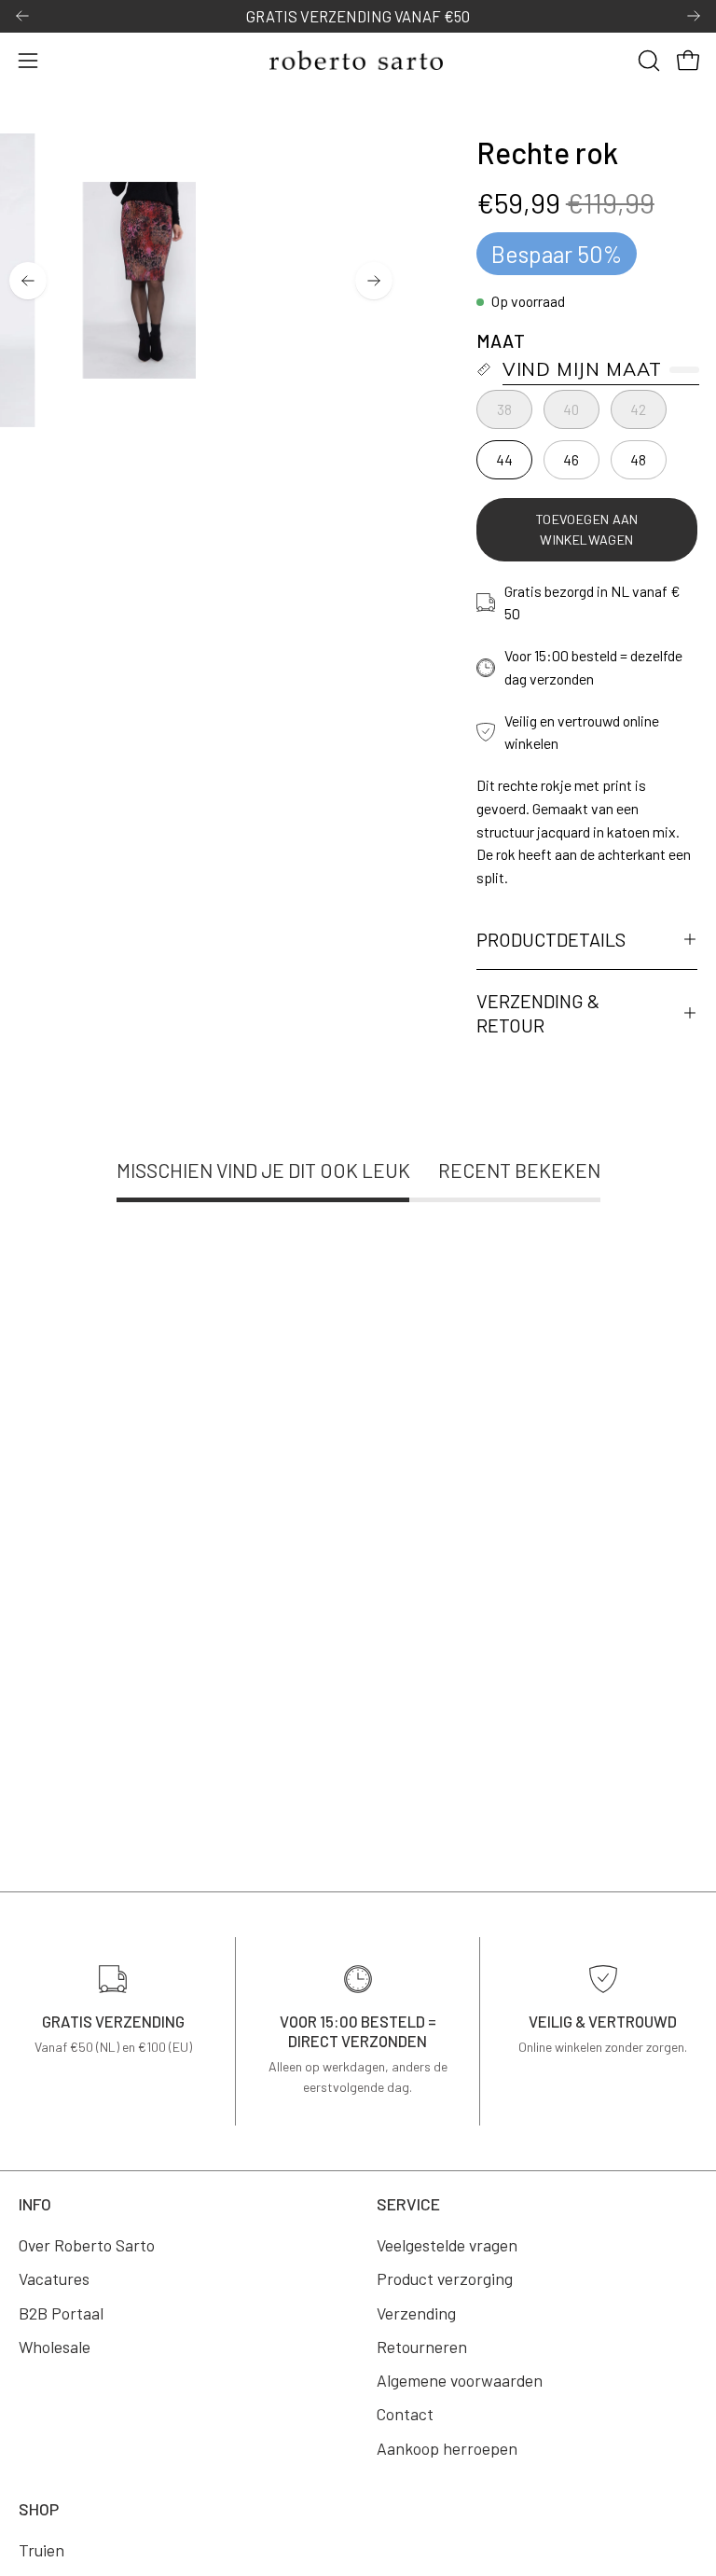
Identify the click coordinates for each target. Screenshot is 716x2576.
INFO (35, 2204)
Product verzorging (445, 2278)
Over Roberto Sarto (87, 2245)
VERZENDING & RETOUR (538, 1013)
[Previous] (22, 16)
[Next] (694, 16)
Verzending (416, 2312)
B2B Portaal (61, 2312)
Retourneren (422, 2347)
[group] (358, 16)
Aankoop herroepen (447, 2447)
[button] (647, 61)
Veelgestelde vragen (447, 2245)
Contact (405, 2414)
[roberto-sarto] (358, 60)
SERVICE (408, 2204)
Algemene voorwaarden (460, 2380)
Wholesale (55, 2347)
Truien (41, 2550)
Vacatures (54, 2278)
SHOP (39, 2509)
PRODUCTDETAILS (551, 939)
